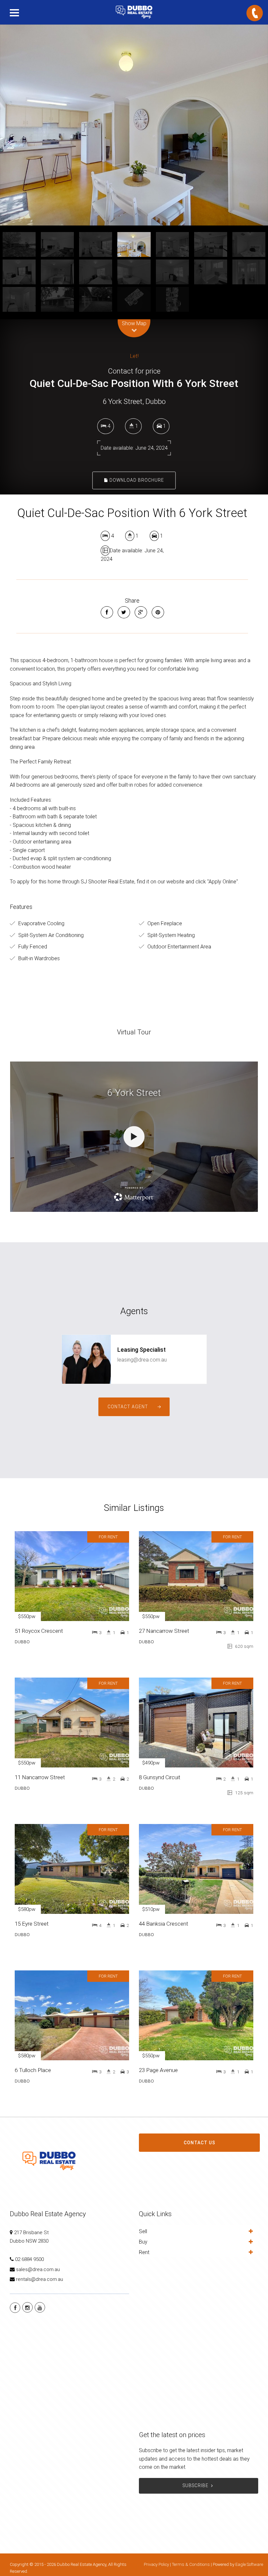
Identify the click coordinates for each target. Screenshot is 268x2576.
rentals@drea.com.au (40, 2279)
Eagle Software (249, 2564)
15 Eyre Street (32, 1924)
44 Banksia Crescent (164, 1924)
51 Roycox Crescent (39, 1631)
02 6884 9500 (29, 2259)
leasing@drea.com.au (142, 1360)
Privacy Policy (156, 2564)
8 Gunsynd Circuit (160, 1777)
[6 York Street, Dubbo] (134, 125)
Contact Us (200, 2143)
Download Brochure (136, 480)
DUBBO (22, 1642)
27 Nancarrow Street (164, 1631)
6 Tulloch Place (33, 2070)
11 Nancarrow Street (40, 1777)
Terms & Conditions (191, 2564)
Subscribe (196, 2485)
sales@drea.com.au (38, 2269)
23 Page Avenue (158, 2070)
